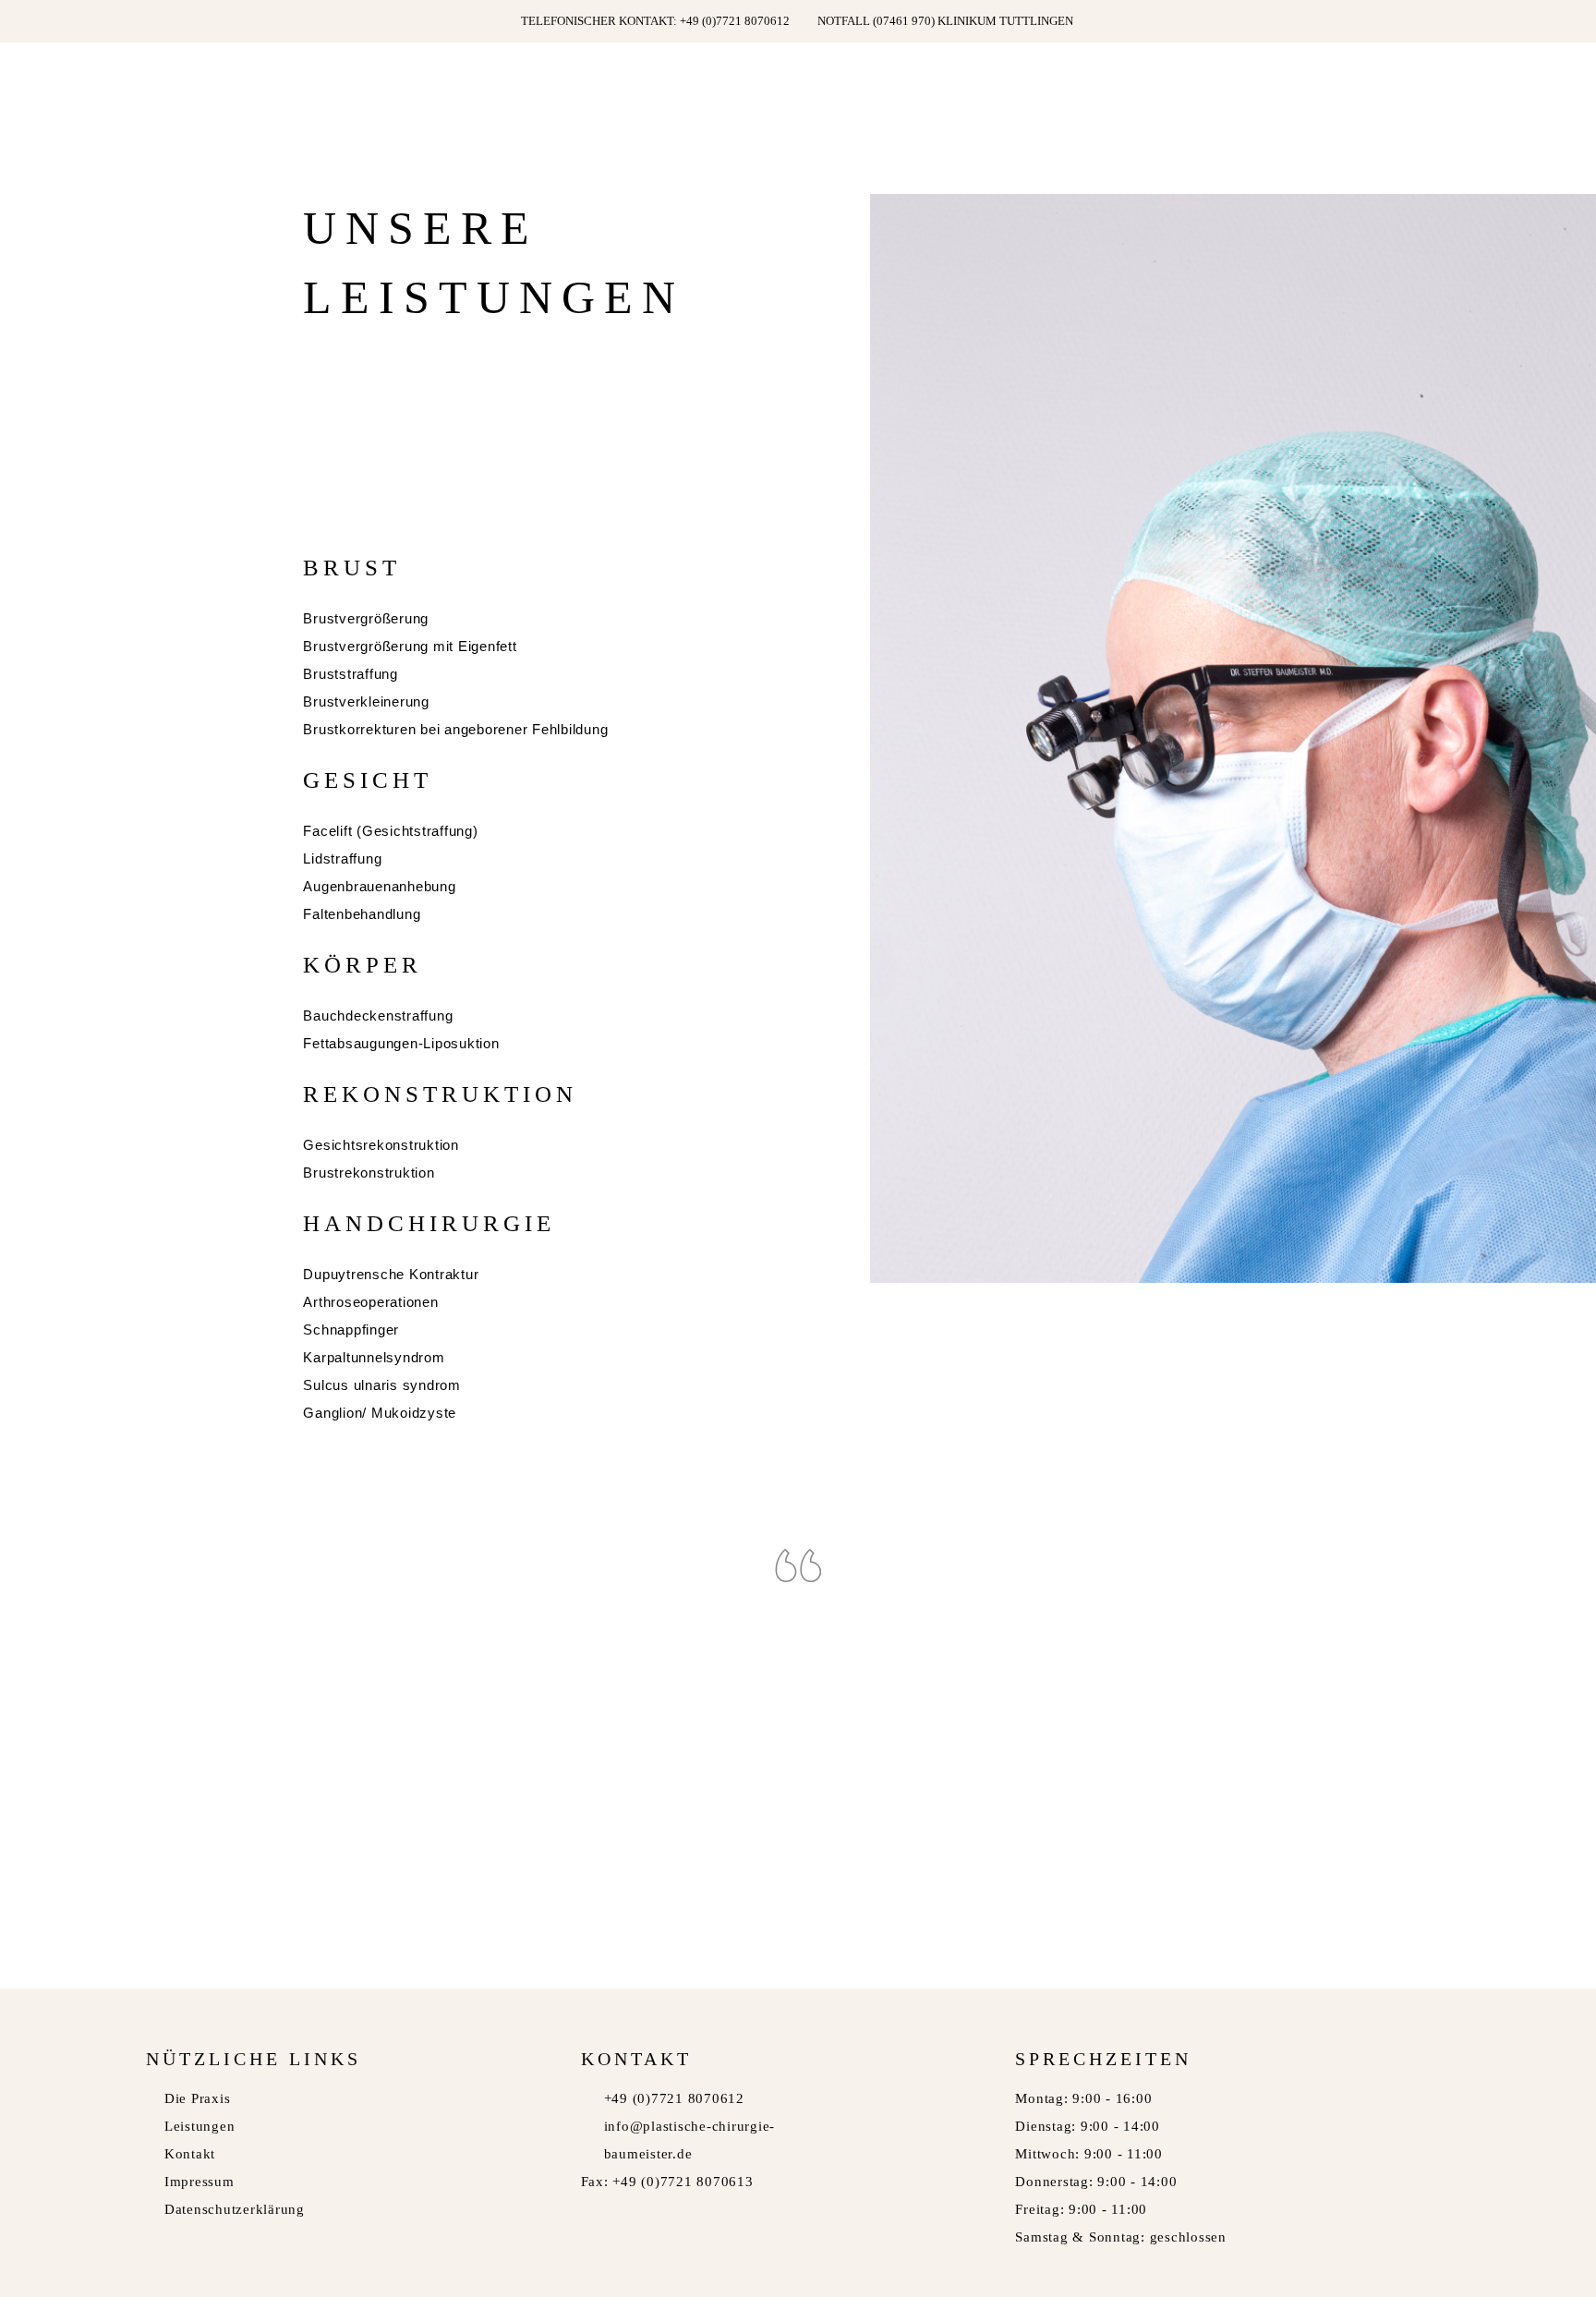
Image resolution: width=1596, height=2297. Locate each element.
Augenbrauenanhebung (379, 886)
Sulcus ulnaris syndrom (382, 1385)
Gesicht (368, 780)
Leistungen (200, 2126)
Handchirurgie (429, 1223)
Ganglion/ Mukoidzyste (380, 1413)
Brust (352, 568)
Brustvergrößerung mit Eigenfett (410, 646)
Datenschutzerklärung (235, 2209)
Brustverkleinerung (366, 701)
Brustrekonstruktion (369, 1173)
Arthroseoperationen (370, 1302)
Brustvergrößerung (366, 618)
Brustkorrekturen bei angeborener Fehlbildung (455, 729)
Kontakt (190, 2154)
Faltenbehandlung (362, 914)
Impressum (199, 2182)
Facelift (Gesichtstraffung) (390, 831)
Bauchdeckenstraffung (378, 1016)
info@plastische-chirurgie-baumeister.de (690, 2140)
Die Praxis (198, 2098)
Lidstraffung (342, 858)
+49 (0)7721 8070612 (674, 2098)
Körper (363, 965)
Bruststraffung (351, 674)
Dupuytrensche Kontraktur (391, 1274)
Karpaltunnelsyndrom (374, 1357)
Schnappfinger (351, 1330)
